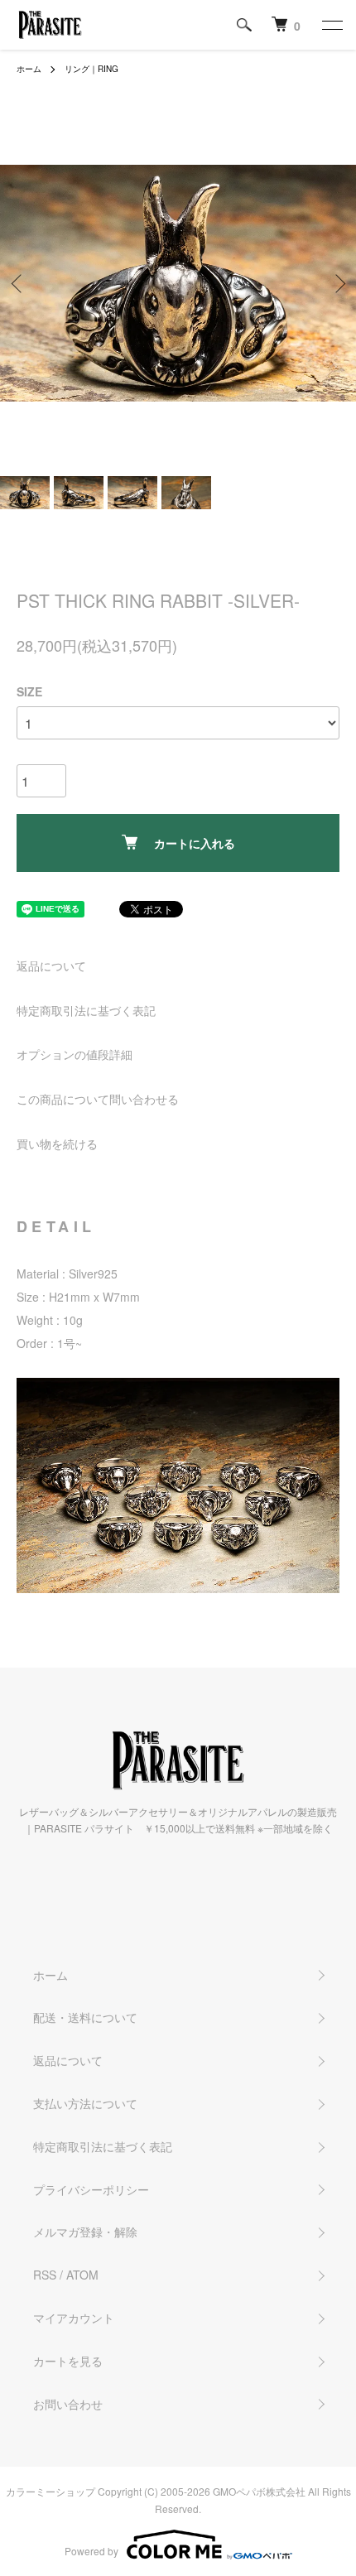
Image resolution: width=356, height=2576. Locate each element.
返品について (51, 965)
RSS (45, 2275)
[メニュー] (331, 25)
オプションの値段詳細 (75, 1054)
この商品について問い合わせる (98, 1099)
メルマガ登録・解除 (85, 2232)
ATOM (82, 2275)
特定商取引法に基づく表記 (86, 1010)
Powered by (91, 2551)
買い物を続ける (57, 1144)
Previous (19, 284)
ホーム (29, 69)
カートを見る (68, 2361)
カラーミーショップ (51, 2491)
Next (337, 284)
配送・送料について (85, 2017)
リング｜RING (91, 69)
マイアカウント (74, 2318)
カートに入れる (195, 843)
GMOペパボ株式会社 (259, 2491)
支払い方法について (85, 2103)
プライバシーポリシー (91, 2189)
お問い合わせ (68, 2404)
